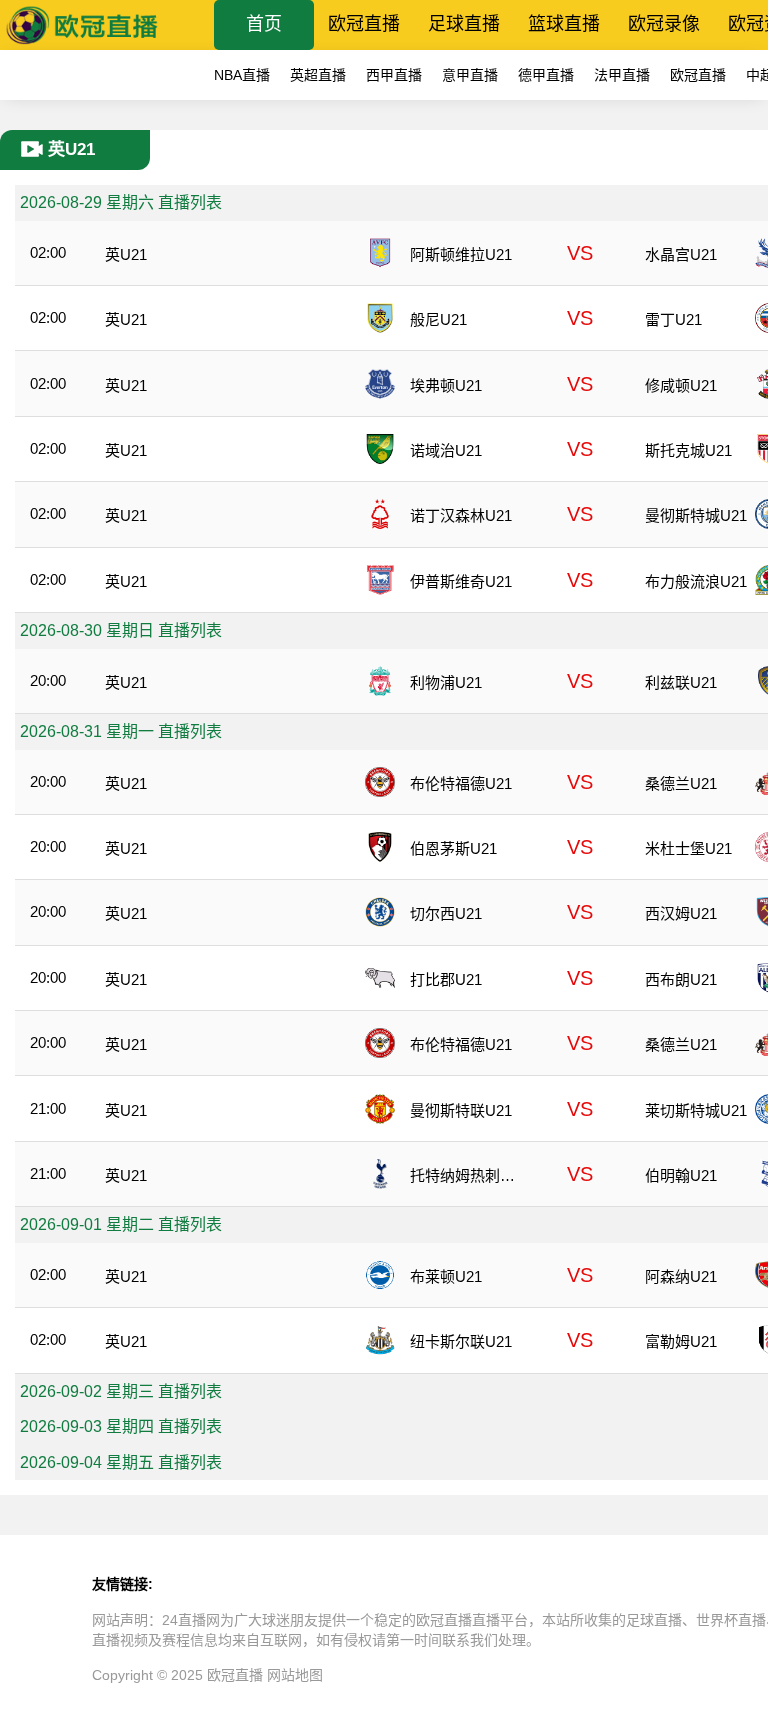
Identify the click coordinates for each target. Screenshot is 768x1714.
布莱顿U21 (446, 1276)
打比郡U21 (446, 979)
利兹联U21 (681, 682)
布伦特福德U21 (461, 783)
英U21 (126, 254)
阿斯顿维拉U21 (461, 254)
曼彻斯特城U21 (696, 515)
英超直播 (318, 75)
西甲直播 (394, 75)
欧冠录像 (664, 24)
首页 (264, 24)
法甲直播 (622, 75)
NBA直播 (242, 75)
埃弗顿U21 (446, 385)
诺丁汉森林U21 (461, 515)
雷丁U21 (673, 319)
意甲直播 (470, 75)
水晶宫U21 (681, 254)
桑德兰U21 (681, 783)
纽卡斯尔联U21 (461, 1341)
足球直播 (464, 24)
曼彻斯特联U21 (461, 1110)
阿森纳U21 (681, 1276)
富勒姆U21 (681, 1341)
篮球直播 (564, 24)
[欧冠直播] (82, 44)
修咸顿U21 (681, 385)
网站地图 (295, 1675)
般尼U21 (438, 319)
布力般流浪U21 (696, 581)
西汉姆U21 (681, 913)
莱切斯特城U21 (696, 1110)
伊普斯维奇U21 (461, 581)
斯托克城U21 (688, 450)
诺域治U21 (446, 450)
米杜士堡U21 (688, 848)
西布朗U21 (681, 979)
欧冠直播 (364, 24)
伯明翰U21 (681, 1175)
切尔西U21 (446, 913)
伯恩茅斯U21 (453, 848)
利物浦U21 (446, 682)
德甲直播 (546, 75)
